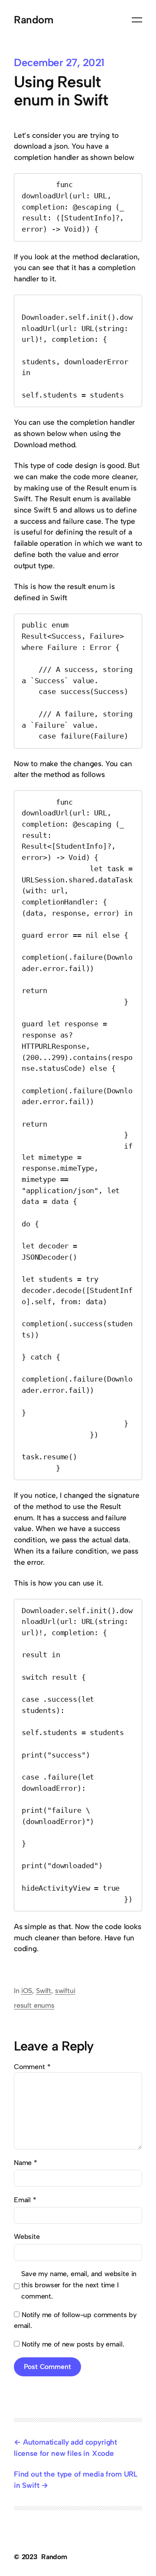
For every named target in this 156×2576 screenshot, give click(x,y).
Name (26, 2163)
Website (27, 2237)
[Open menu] (137, 20)
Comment (32, 2067)
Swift (44, 1991)
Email (25, 2200)
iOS (27, 1991)
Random (33, 20)
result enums (34, 2005)
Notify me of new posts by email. (73, 2344)
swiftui (65, 1991)
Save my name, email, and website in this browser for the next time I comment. (79, 2285)
